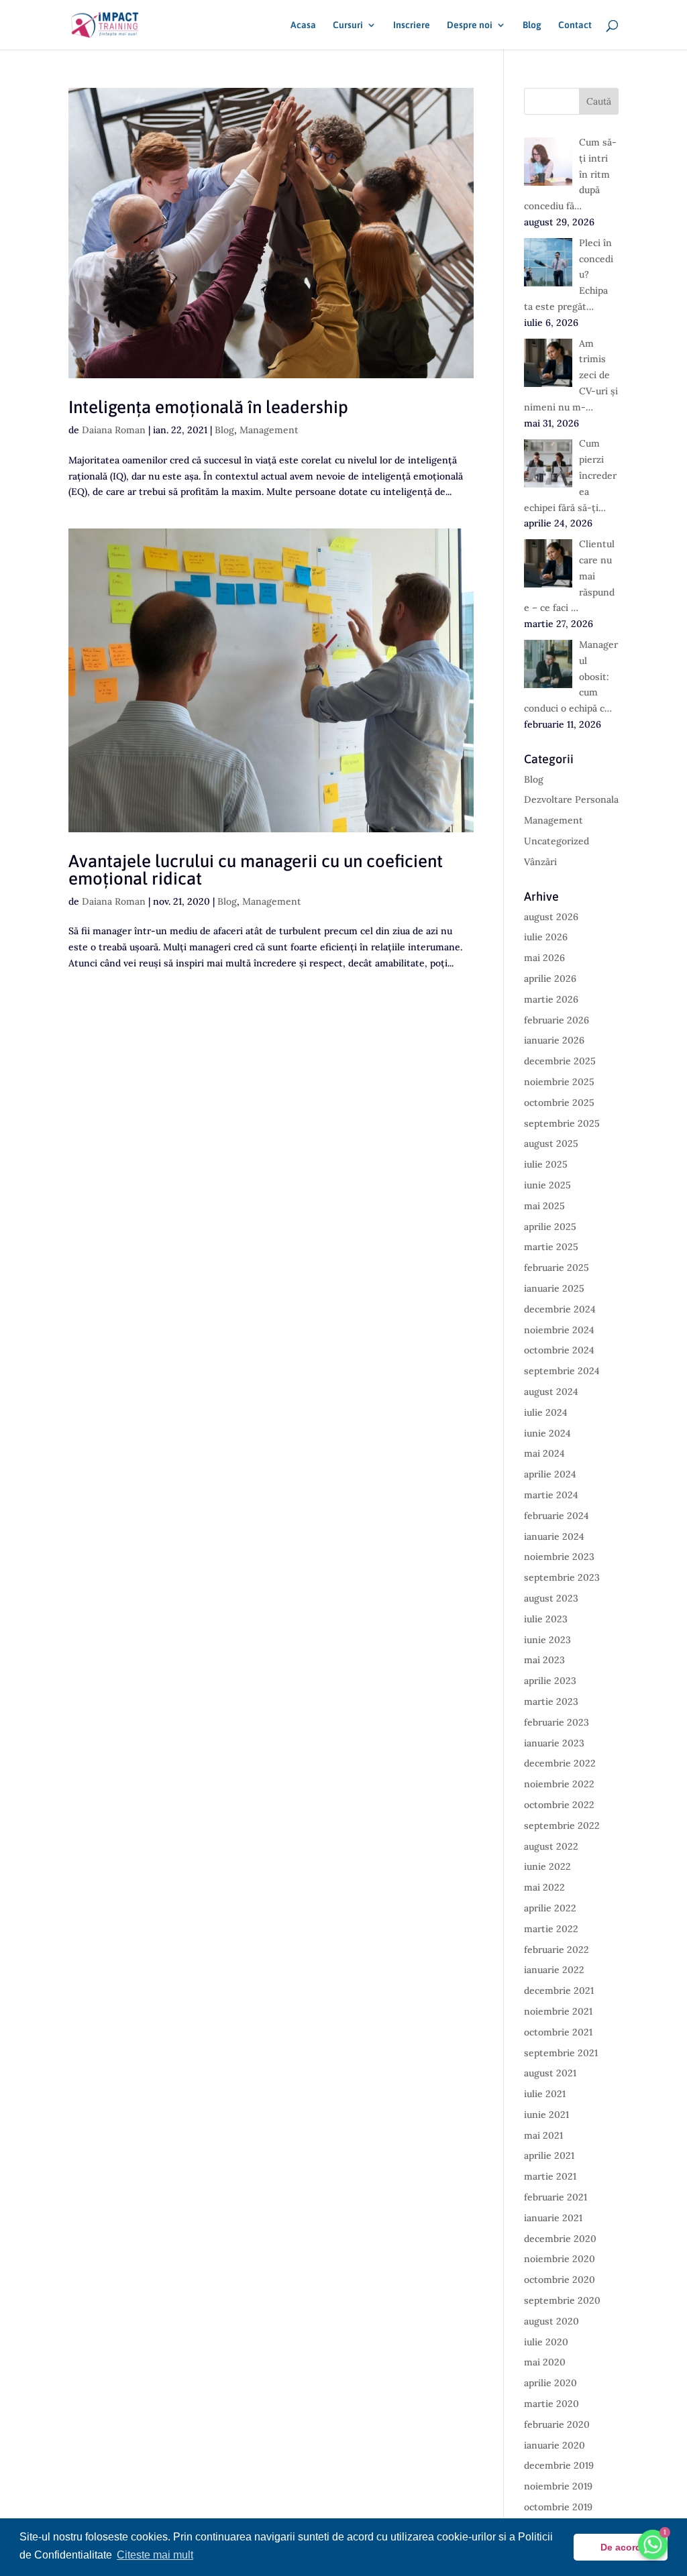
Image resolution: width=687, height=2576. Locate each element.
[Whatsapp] (653, 2544)
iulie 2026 (546, 937)
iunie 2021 (546, 2115)
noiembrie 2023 (559, 1557)
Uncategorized (557, 841)
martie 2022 (551, 1929)
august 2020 (551, 2321)
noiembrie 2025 (559, 1082)
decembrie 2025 (560, 1061)
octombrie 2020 (560, 2280)
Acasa (303, 25)
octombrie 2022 (559, 1805)
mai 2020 (545, 2362)
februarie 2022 (557, 1950)
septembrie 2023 (562, 1577)
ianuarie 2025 (554, 1288)
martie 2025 (551, 1247)
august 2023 (551, 1598)
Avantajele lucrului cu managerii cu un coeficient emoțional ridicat (256, 870)
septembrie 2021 (561, 2053)
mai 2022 (544, 1887)
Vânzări (540, 862)
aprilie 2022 (550, 1908)
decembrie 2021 (559, 1991)
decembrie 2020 (560, 2239)
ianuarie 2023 (554, 1743)
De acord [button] (621, 2547)
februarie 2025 (557, 1268)
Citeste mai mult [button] (155, 2555)
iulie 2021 (545, 2094)
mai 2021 (543, 2135)
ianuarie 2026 (554, 1040)
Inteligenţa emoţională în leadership (208, 407)
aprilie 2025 (550, 1227)
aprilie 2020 (550, 2383)
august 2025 (551, 1143)
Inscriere (412, 25)
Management (269, 430)
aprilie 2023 (550, 1681)
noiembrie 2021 (558, 2011)
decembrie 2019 (559, 2465)
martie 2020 (551, 2404)
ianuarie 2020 (554, 2445)
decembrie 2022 (560, 1763)
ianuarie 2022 (554, 1970)
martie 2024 (551, 1495)
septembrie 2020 (562, 2300)
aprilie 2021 (549, 2155)
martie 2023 (551, 1701)
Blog (532, 25)
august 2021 (550, 2073)
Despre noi (470, 25)
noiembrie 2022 (559, 1784)
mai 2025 (544, 1206)
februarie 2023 (557, 1722)
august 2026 (551, 917)
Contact (575, 25)
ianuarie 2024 (554, 1536)
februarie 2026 (557, 1020)
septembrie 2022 (562, 1826)
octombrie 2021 (558, 2032)
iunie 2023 (547, 1640)
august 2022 (551, 1846)
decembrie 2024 (560, 1309)
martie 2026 (551, 999)
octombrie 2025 (559, 1103)
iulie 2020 (546, 2342)
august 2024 (551, 1392)
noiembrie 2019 (558, 2486)
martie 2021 (550, 2176)
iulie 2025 (546, 1164)
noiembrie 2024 (559, 1330)
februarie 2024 (557, 1516)
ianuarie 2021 (553, 2218)
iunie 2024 (547, 1433)
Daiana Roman (114, 430)
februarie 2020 (557, 2424)
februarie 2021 (556, 2197)
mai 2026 (544, 958)
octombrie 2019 (558, 2507)
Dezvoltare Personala (571, 799)
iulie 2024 (546, 1412)
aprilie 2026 (550, 978)
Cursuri (348, 25)
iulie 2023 (546, 1619)
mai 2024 (544, 1453)
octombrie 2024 (559, 1350)
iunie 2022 (547, 1866)
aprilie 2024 (550, 1474)
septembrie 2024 (562, 1371)
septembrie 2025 (562, 1123)
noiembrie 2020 (560, 2259)
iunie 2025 (547, 1185)
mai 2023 (544, 1660)
